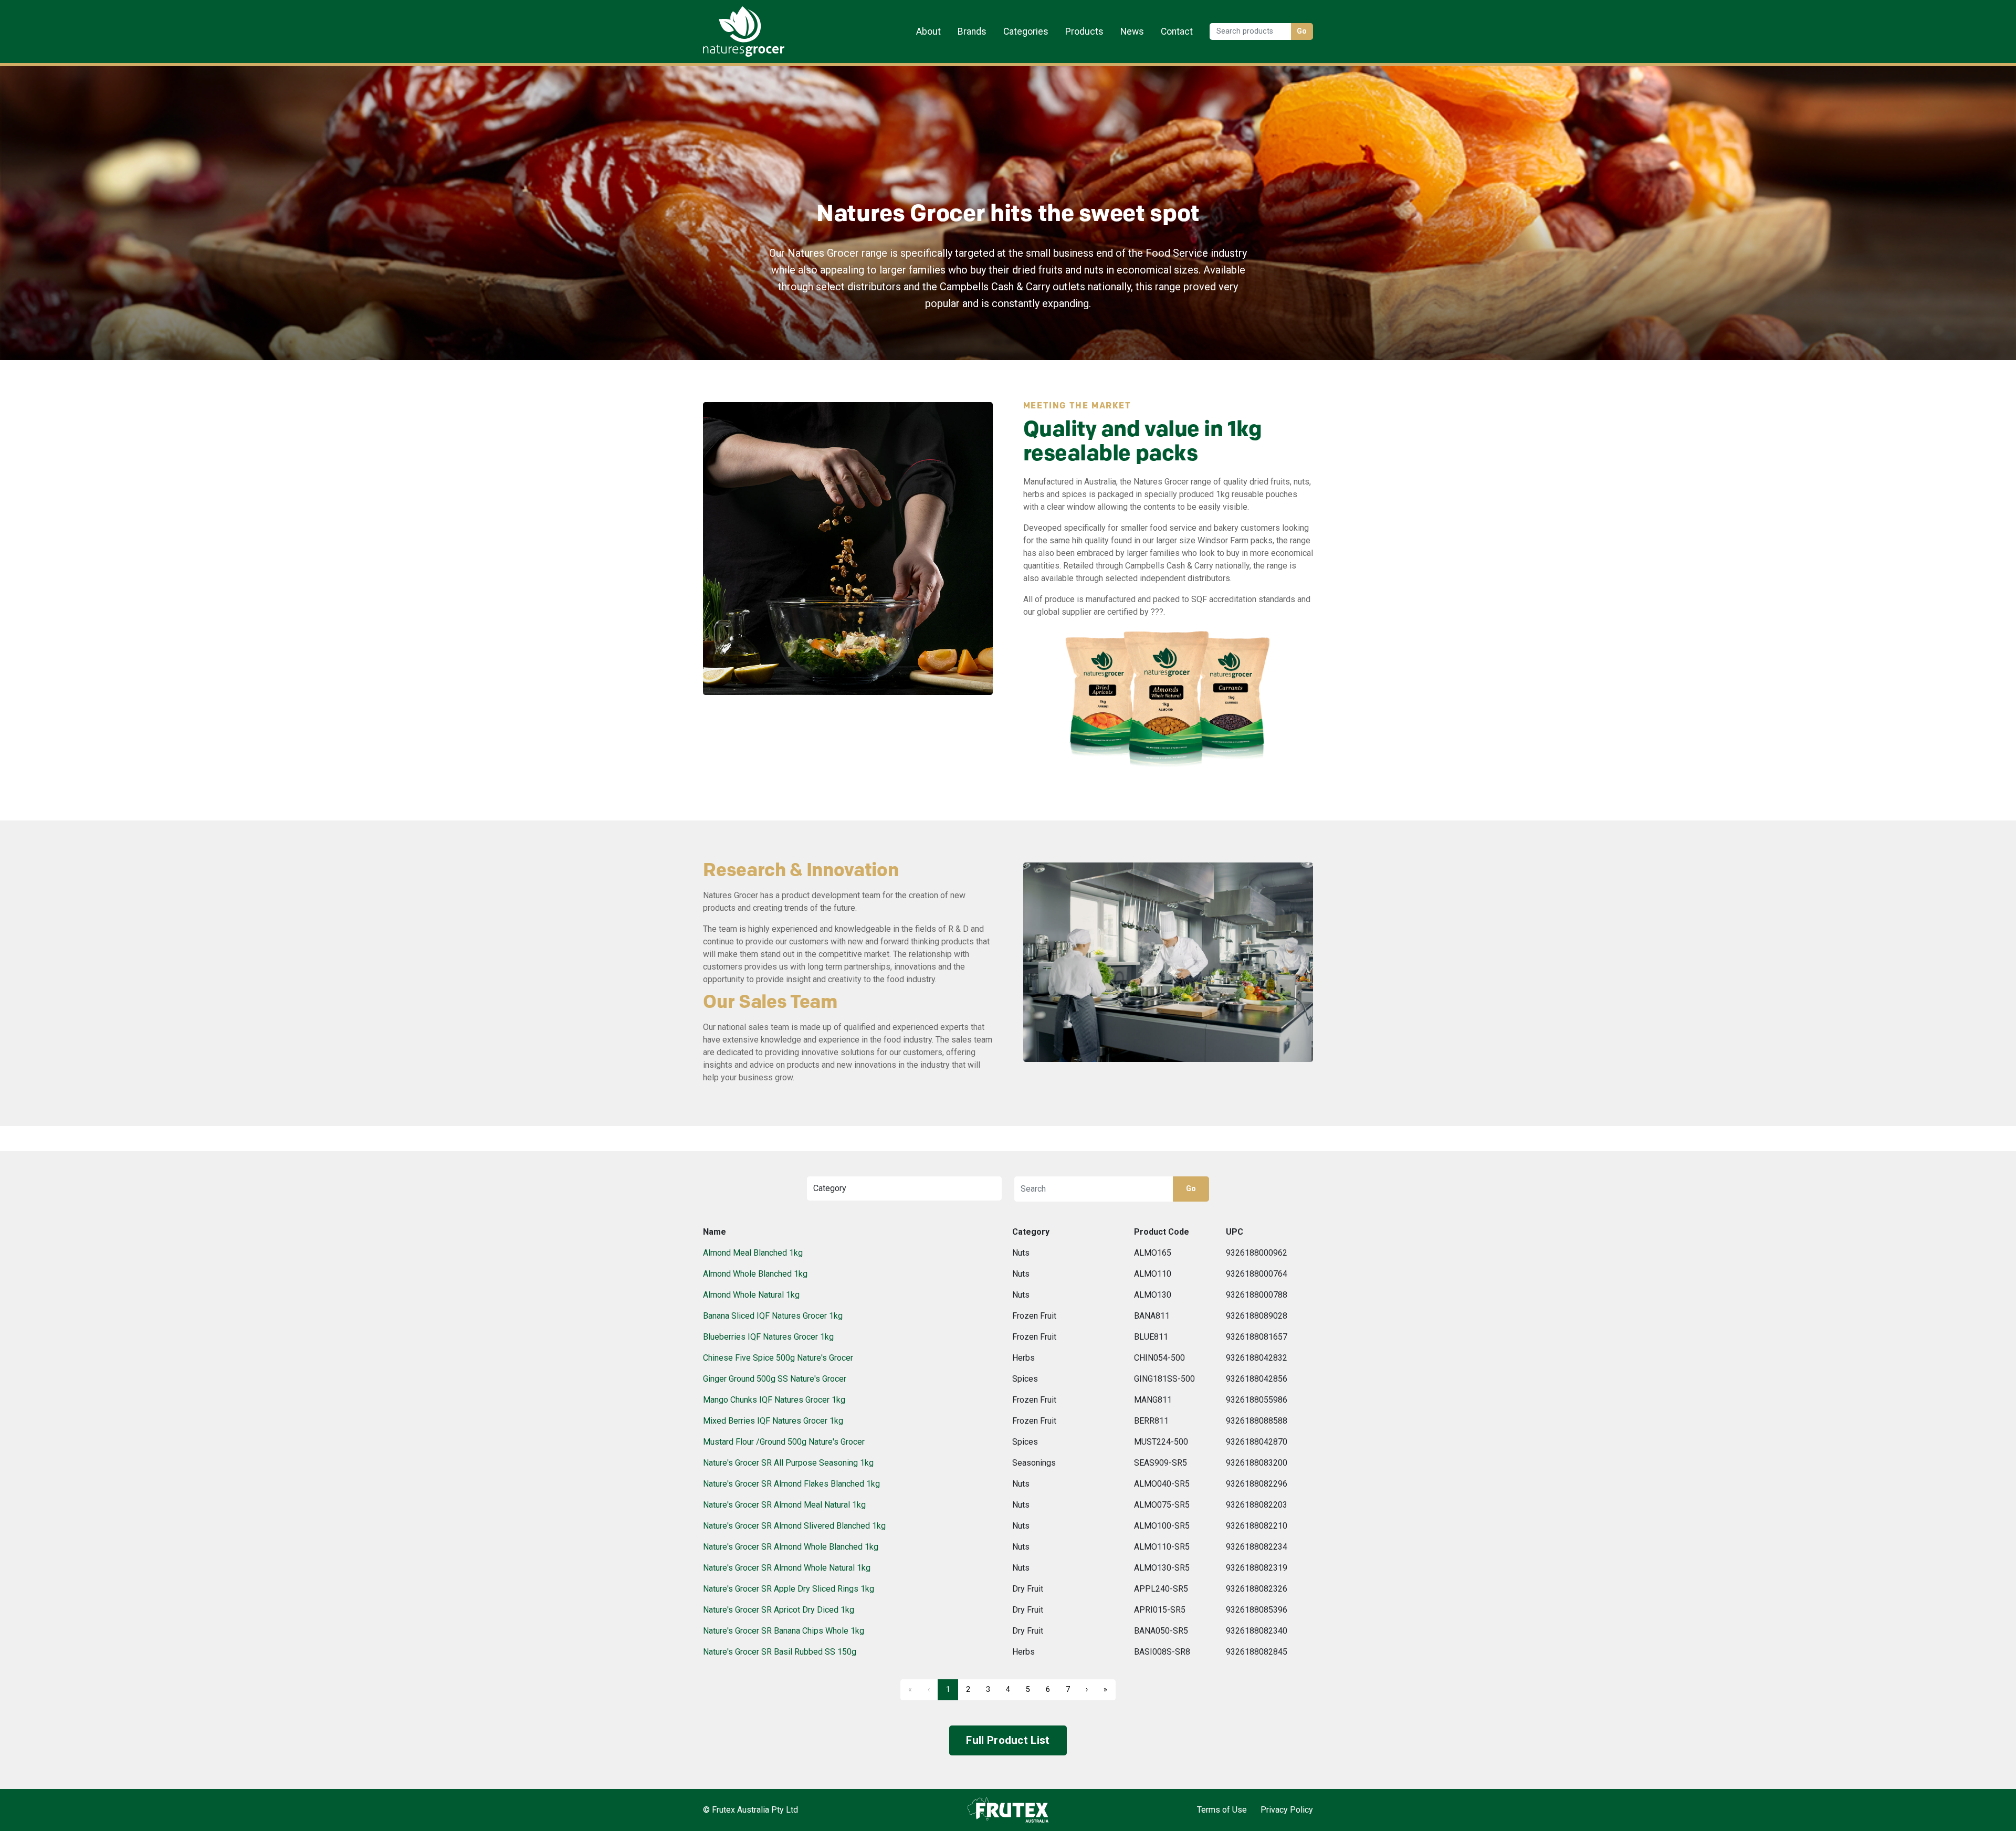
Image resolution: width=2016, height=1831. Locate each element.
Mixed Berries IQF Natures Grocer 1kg (773, 1421)
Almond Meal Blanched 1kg (753, 1253)
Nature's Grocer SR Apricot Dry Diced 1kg (779, 1610)
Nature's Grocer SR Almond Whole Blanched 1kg (791, 1547)
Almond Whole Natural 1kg (751, 1295)
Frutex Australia (739, 17)
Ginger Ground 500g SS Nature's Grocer (775, 1379)
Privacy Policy (1287, 1810)
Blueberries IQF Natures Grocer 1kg (768, 1337)
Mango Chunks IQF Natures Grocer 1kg (774, 1400)
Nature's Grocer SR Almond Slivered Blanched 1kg (794, 1526)
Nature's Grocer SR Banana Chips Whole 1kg (784, 1631)
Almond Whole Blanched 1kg (755, 1274)
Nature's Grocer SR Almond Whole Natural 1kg (787, 1568)
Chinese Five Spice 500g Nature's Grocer (778, 1358)
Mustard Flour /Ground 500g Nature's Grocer (784, 1442)
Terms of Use (1222, 1810)
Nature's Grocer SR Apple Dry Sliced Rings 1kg (789, 1589)
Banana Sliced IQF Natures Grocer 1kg (773, 1316)
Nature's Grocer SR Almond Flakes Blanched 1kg (791, 1484)
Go (1302, 31)
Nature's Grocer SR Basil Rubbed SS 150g (780, 1652)
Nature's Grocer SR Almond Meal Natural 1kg (784, 1505)
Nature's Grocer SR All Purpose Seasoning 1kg (788, 1463)
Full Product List (1008, 1740)
